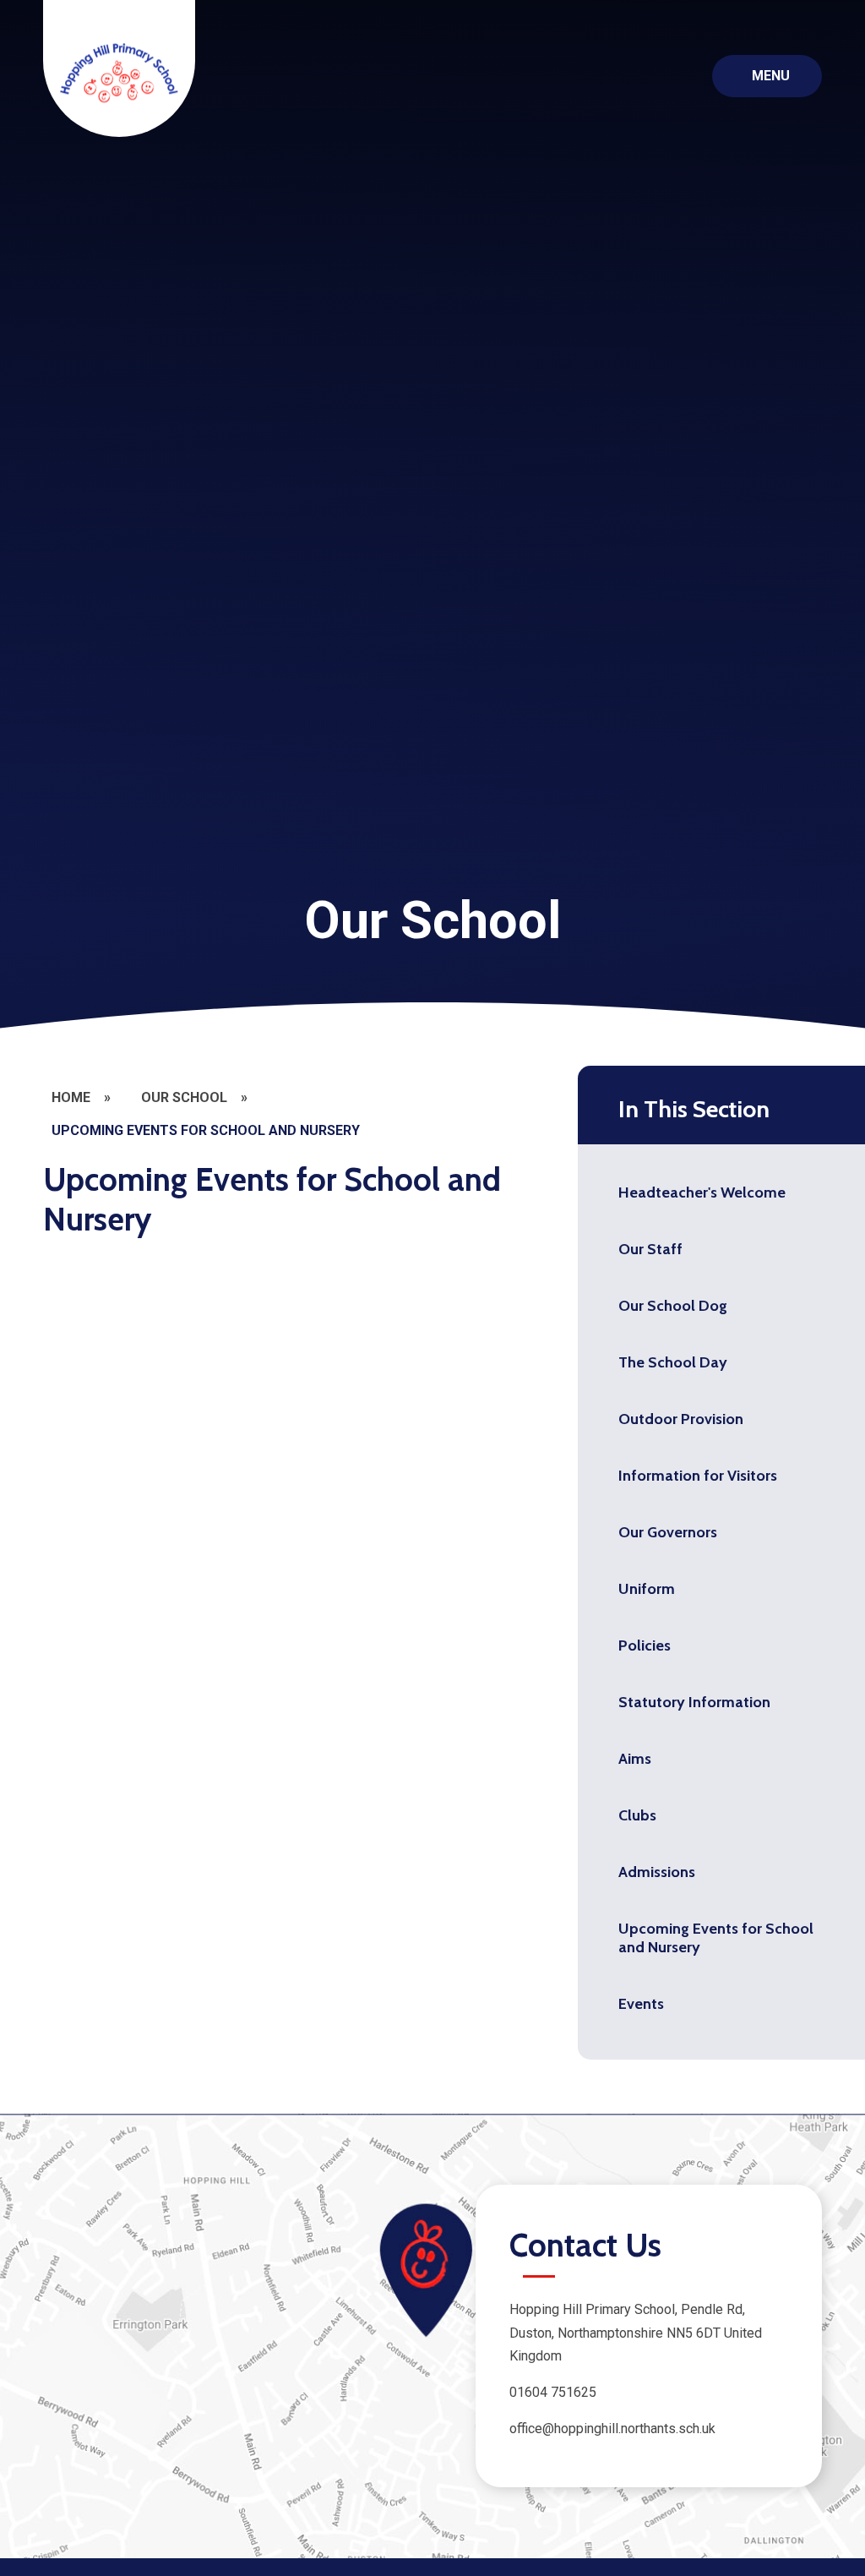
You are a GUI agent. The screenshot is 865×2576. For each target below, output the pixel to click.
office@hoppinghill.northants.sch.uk (612, 2429)
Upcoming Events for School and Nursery (206, 1130)
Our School (184, 1097)
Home (71, 1097)
